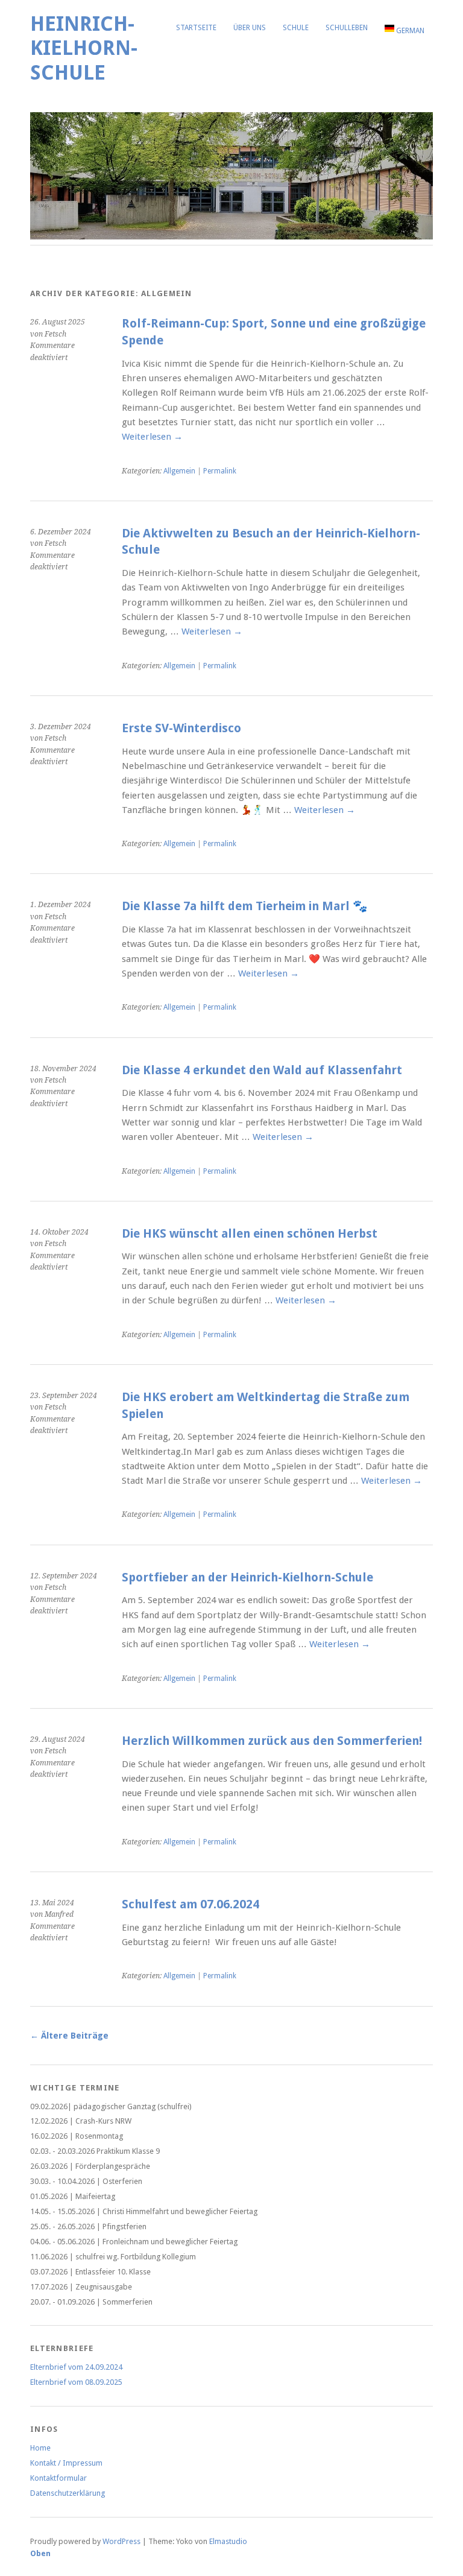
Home (40, 2448)
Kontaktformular (58, 2478)
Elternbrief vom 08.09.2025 (76, 2382)
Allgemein (179, 471)
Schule (296, 28)
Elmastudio (228, 2541)
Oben (40, 2553)
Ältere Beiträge (69, 2036)
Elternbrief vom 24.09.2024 (76, 2367)
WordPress (121, 2541)
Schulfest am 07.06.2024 (191, 1904)
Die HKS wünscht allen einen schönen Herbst (250, 1234)
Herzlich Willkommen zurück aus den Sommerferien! (272, 1741)
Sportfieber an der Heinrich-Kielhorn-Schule (247, 1578)
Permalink (220, 471)
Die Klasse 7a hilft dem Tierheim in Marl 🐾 (245, 906)
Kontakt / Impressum (66, 2463)
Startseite (196, 28)
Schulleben (347, 28)
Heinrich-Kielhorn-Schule (84, 48)
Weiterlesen (152, 437)
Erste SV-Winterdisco (181, 728)
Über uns (250, 28)
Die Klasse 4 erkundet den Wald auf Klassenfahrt (262, 1070)
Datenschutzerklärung (68, 2493)
